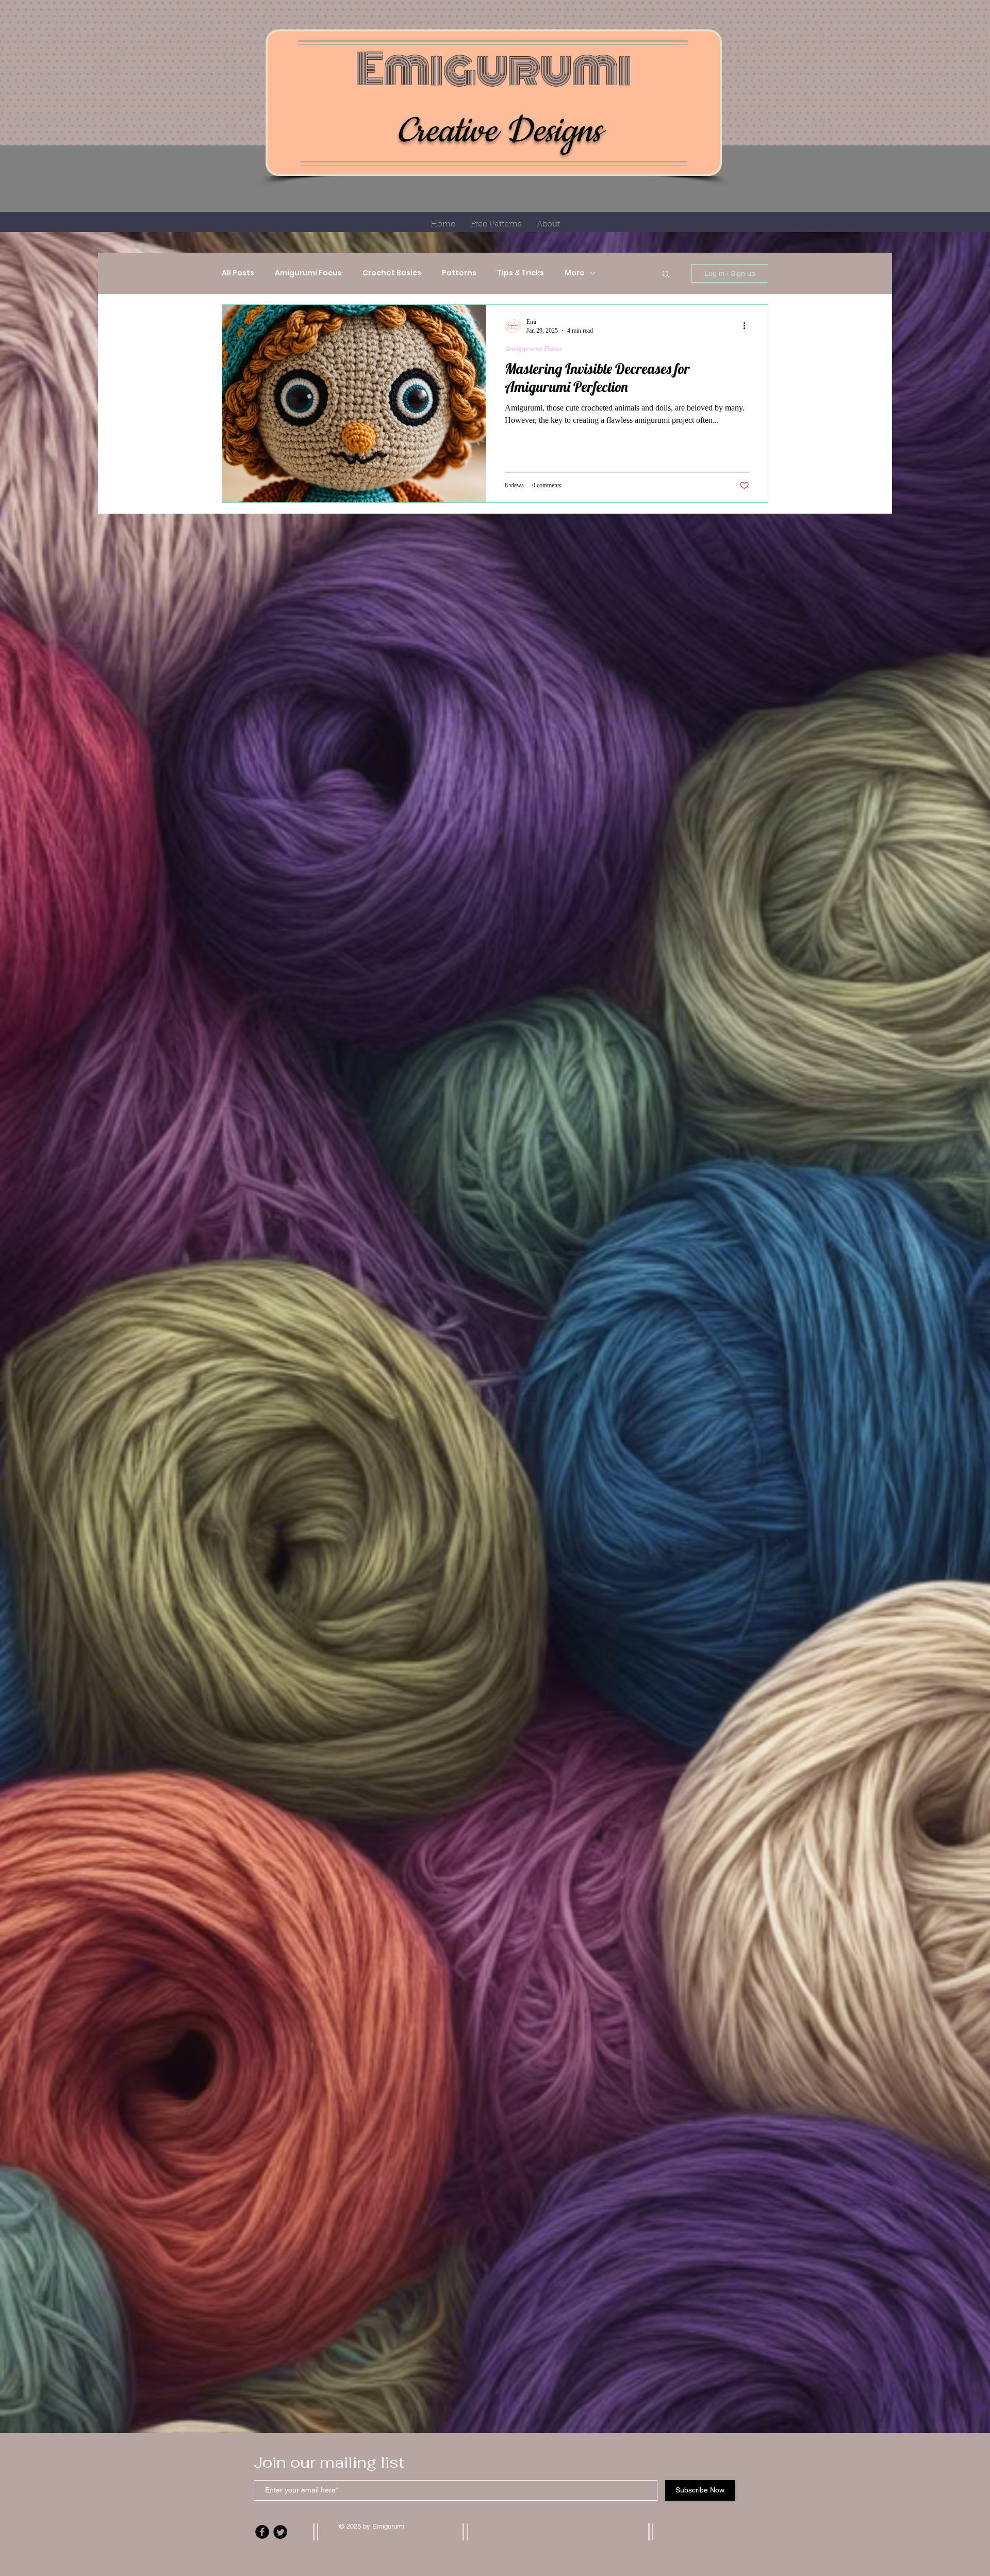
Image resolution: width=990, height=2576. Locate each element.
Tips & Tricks (521, 273)
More (575, 273)
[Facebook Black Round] (262, 2532)
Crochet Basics (392, 273)
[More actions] (748, 326)
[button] (666, 275)
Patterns (459, 273)
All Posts (238, 273)
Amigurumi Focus (308, 273)
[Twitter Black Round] (280, 2532)
